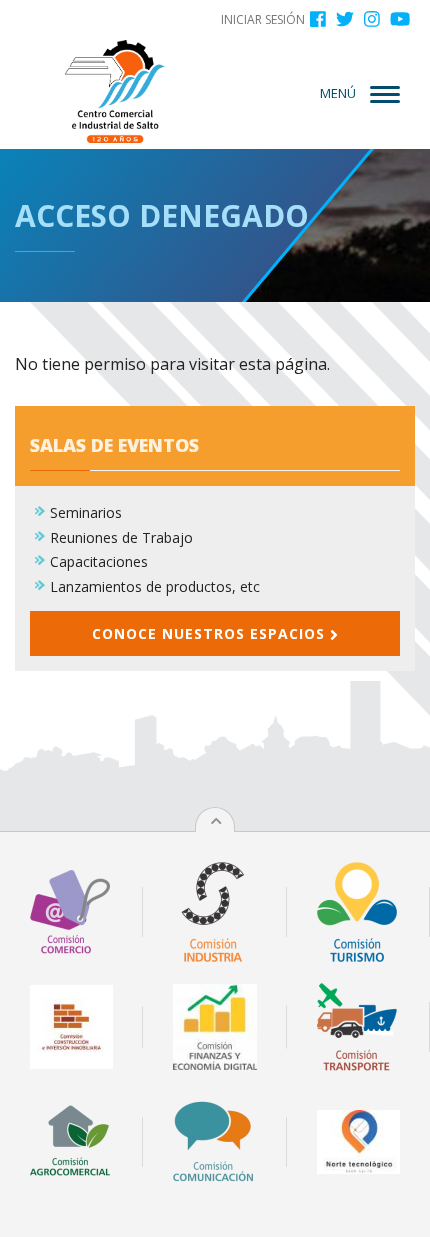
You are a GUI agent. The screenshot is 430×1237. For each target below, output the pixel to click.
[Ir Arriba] (216, 820)
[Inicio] (115, 91)
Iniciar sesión (263, 19)
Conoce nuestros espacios (211, 633)
